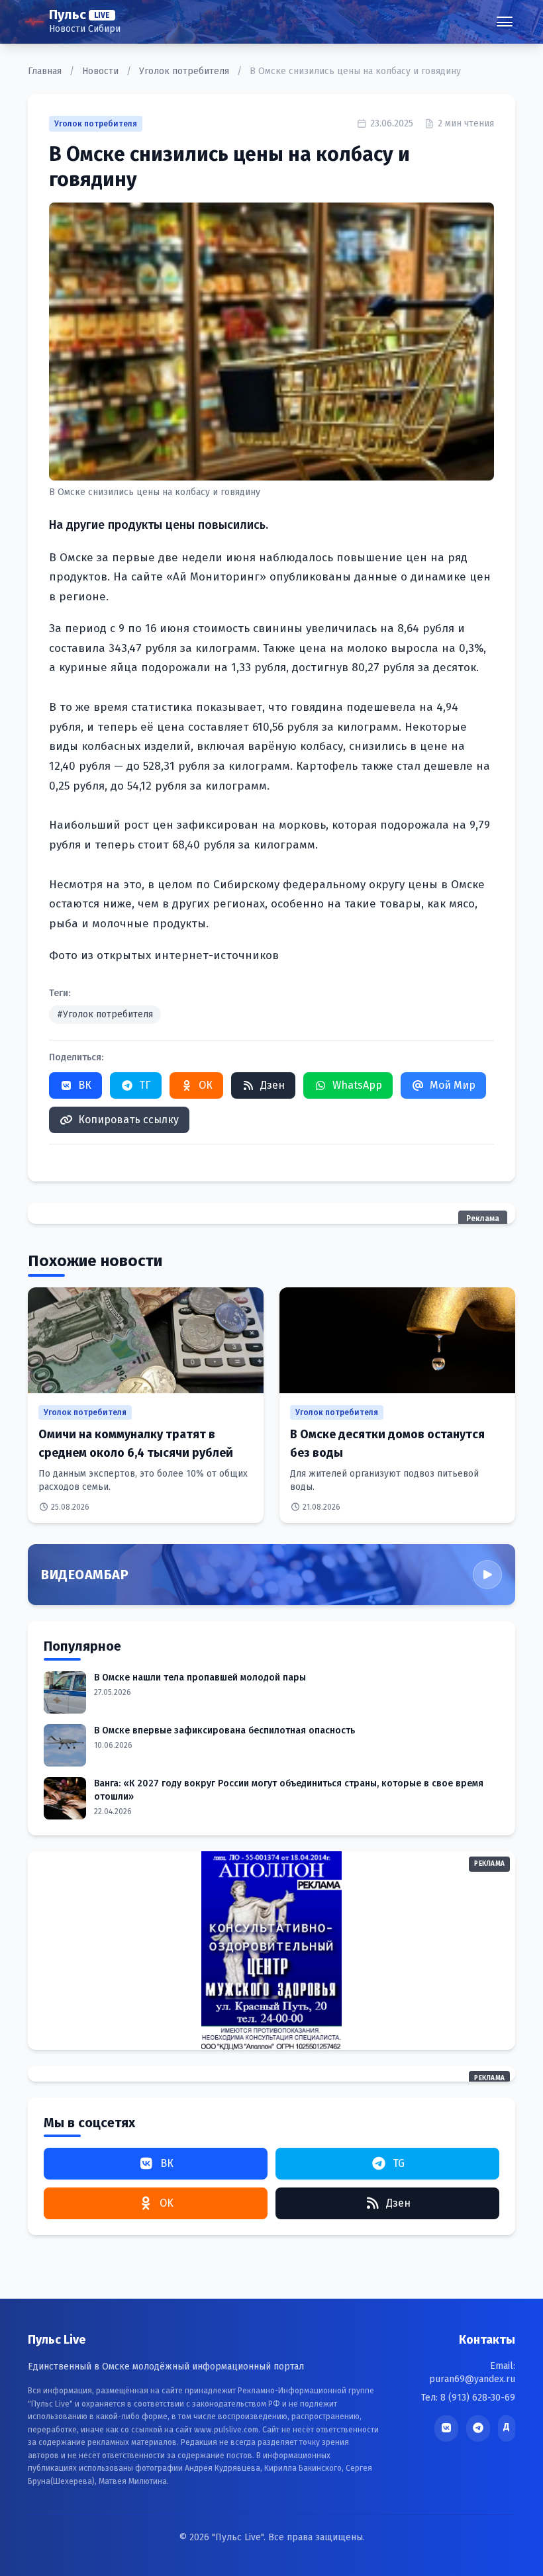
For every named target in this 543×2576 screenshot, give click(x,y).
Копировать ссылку (128, 1120)
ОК (206, 1085)
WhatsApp (357, 1085)
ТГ (145, 1085)
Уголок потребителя (185, 71)
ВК (85, 1085)
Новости (102, 71)
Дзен (272, 1085)
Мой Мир (453, 1085)
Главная (46, 71)
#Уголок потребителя (105, 1014)
